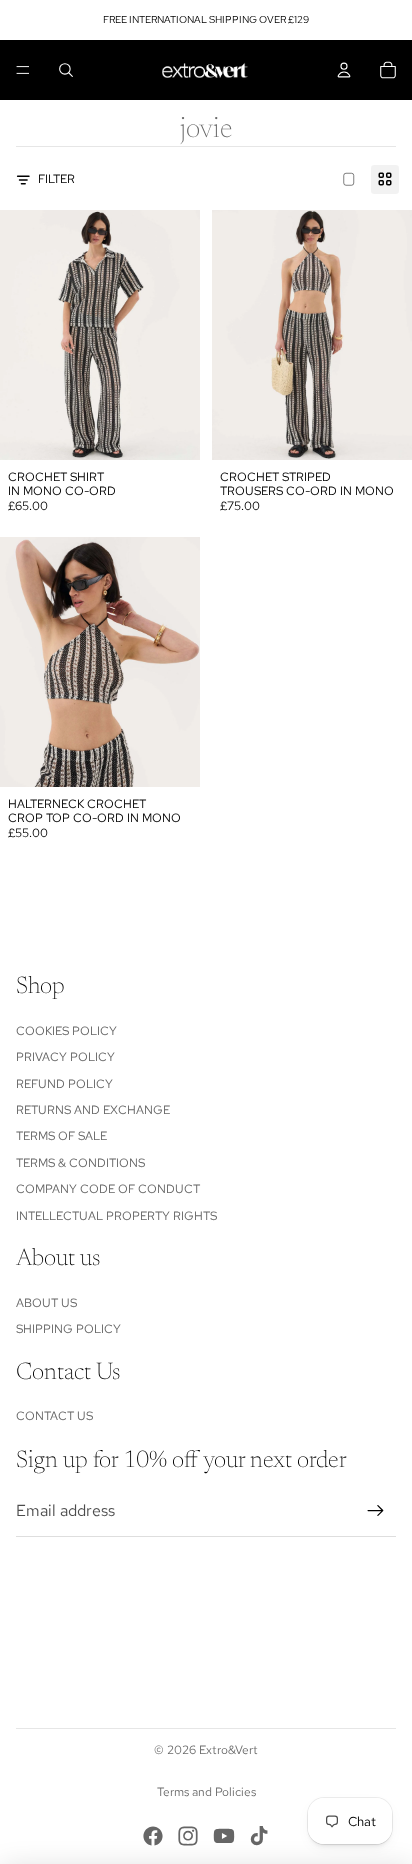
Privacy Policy (65, 1057)
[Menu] (23, 70)
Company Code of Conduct (108, 1189)
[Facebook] (153, 1836)
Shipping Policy (68, 1329)
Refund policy (64, 1084)
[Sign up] (376, 1511)
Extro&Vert (228, 1750)
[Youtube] (224, 1836)
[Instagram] (188, 1836)
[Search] (66, 70)
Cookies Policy (66, 1031)
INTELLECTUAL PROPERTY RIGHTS (116, 1216)
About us (46, 1303)
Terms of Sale (61, 1136)
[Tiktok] (259, 1836)
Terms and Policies (206, 1792)
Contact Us (54, 1416)
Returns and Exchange (93, 1110)
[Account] (344, 70)
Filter (56, 179)
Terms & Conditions (80, 1163)
